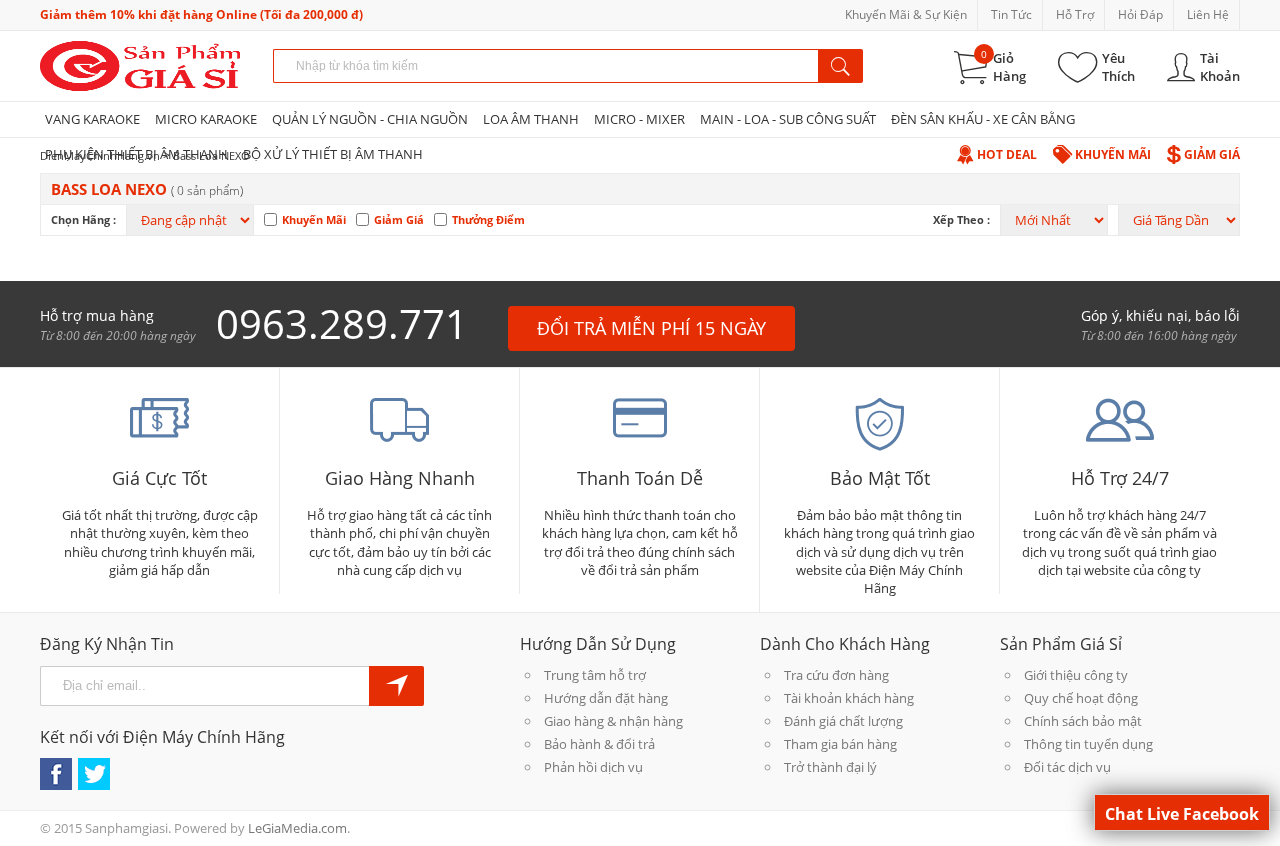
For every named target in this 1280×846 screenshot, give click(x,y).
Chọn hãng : (83, 219)
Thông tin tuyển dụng (1088, 744)
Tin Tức (1011, 14)
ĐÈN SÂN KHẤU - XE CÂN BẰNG (983, 119)
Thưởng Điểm (488, 219)
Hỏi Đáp (1140, 14)
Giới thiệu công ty (1076, 675)
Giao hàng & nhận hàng (613, 721)
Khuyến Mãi (1113, 154)
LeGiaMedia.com (297, 828)
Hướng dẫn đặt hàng (606, 698)
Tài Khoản (1220, 67)
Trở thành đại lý (830, 767)
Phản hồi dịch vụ (593, 767)
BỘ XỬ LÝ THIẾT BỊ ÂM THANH (333, 154)
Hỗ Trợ (1075, 14)
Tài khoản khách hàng (849, 698)
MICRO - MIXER (639, 119)
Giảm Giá (1212, 154)
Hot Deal (1007, 154)
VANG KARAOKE (92, 119)
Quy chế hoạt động (1081, 698)
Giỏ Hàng (1009, 67)
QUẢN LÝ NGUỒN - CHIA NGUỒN (370, 119)
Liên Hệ (1208, 14)
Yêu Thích (1118, 67)
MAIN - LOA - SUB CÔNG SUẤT (788, 119)
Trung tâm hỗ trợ (595, 675)
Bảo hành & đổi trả (599, 744)
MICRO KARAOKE (206, 119)
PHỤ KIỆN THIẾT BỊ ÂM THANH (136, 154)
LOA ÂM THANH (531, 119)
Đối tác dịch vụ (1067, 767)
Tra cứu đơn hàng (836, 675)
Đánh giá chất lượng (843, 721)
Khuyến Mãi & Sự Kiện (906, 14)
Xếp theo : (961, 219)
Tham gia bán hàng (840, 744)
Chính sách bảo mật (1083, 721)
